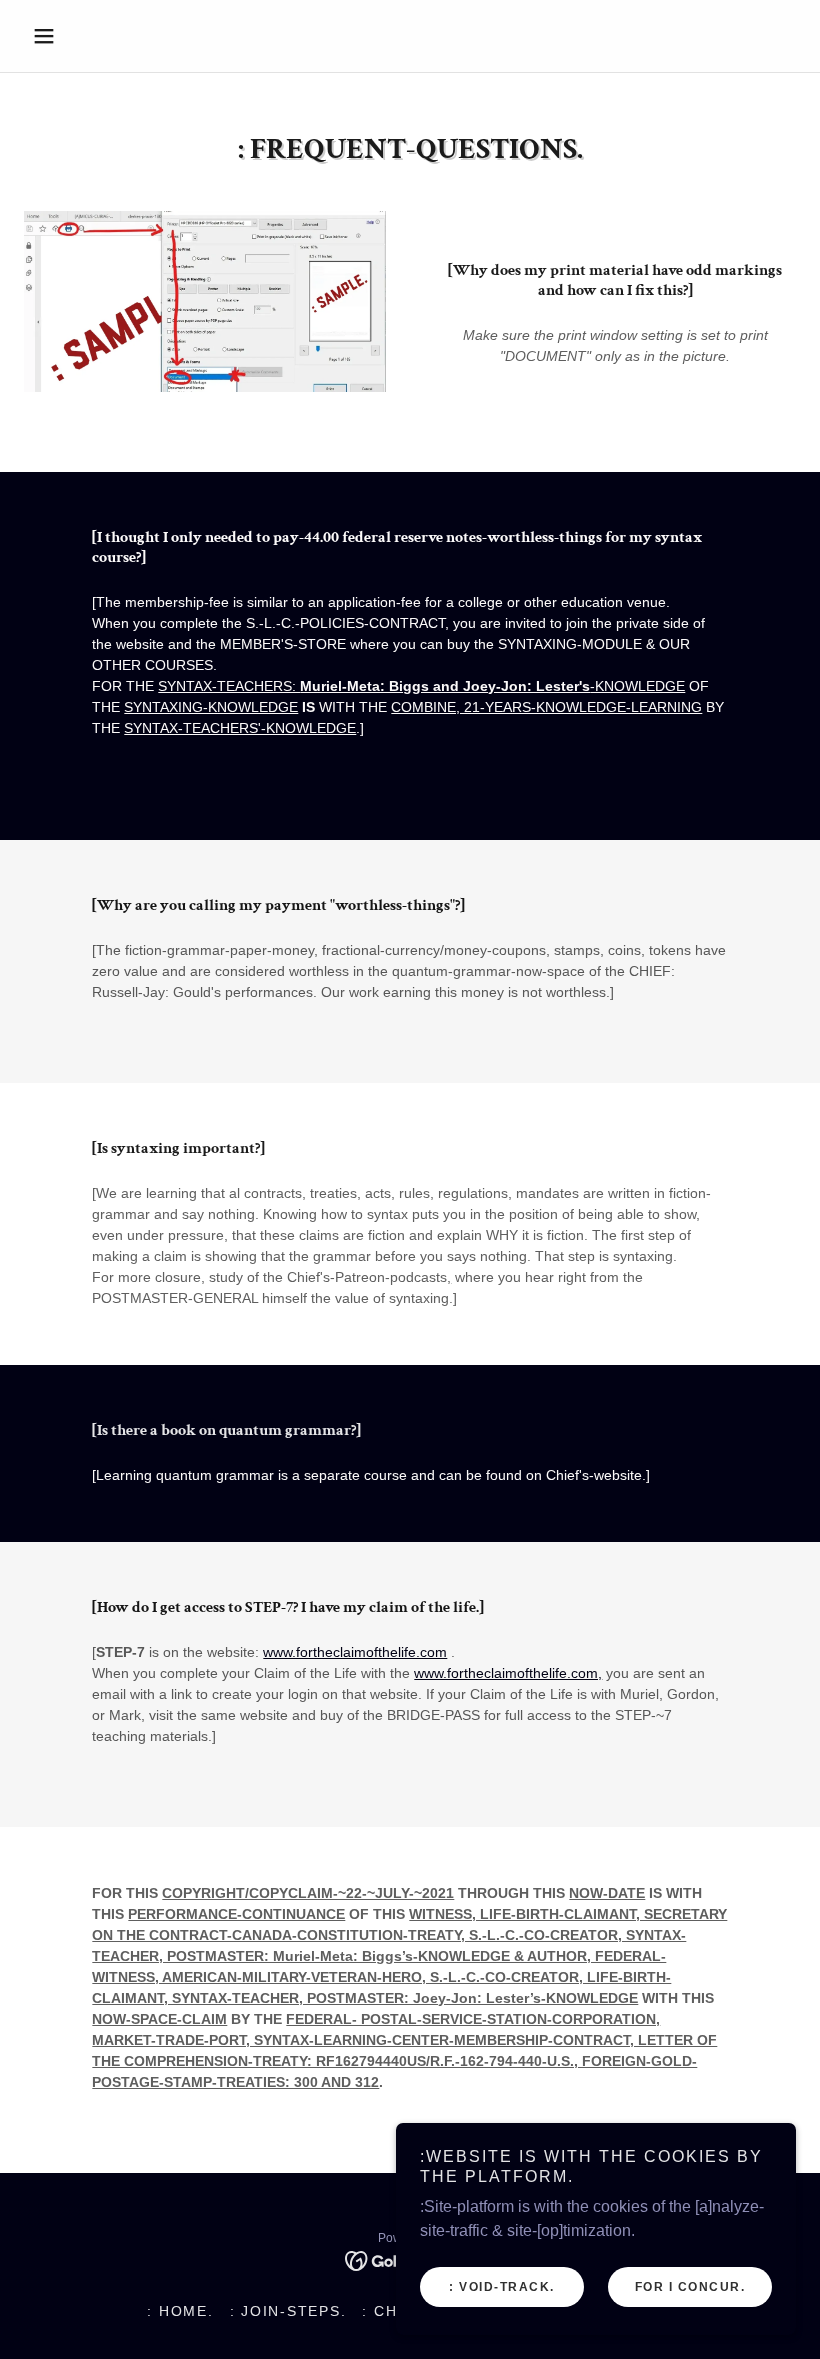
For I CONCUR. (690, 2287)
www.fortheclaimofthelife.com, (508, 1673)
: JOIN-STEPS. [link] (288, 2311)
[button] (82, 36)
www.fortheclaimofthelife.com (355, 1652)
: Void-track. (502, 2287)
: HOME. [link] (180, 2311)
